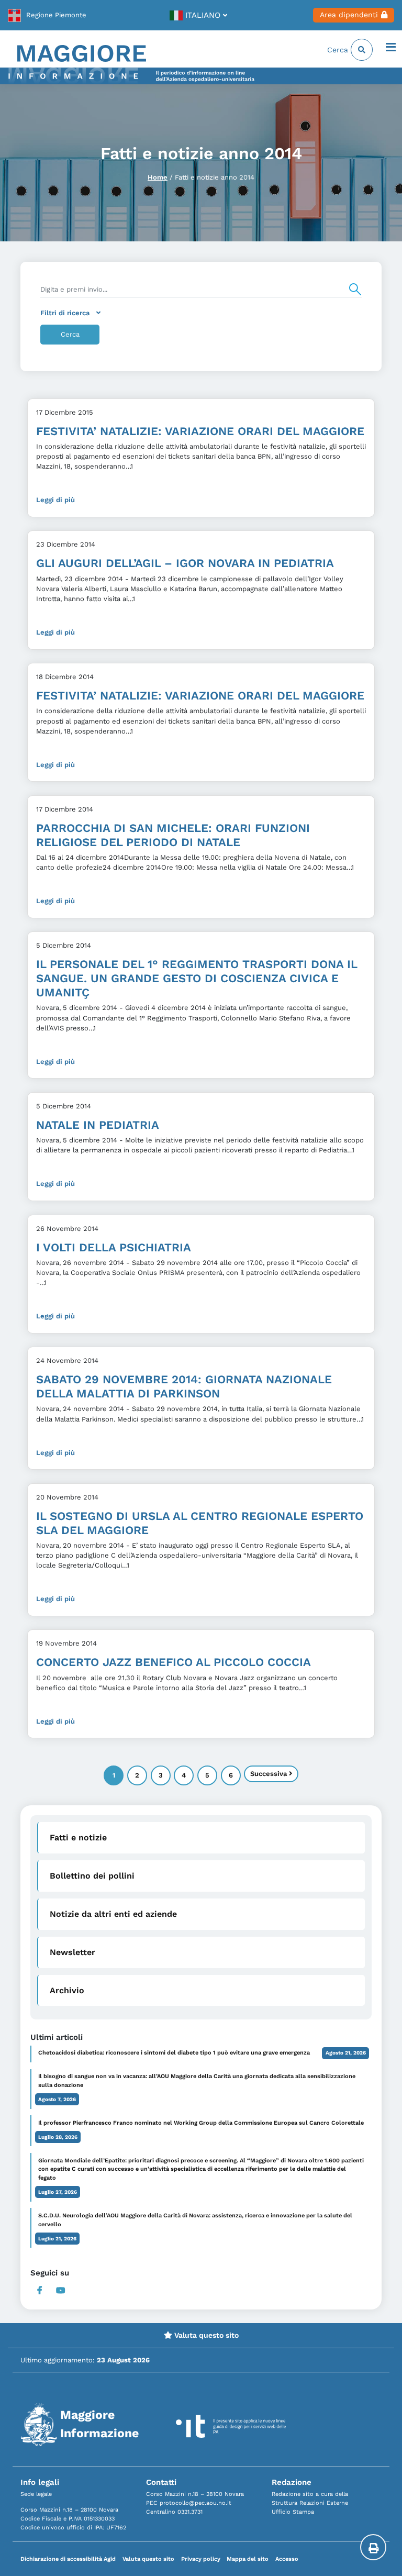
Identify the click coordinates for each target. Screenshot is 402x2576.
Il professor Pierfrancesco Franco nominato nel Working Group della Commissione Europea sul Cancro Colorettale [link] (201, 2123)
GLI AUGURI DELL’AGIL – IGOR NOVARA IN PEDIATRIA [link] (185, 563)
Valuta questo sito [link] (205, 2335)
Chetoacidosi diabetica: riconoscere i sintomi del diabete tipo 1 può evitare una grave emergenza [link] (174, 2053)
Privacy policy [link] (201, 2559)
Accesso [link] (287, 2559)
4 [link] (184, 1775)
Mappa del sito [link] (248, 2559)
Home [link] (158, 177)
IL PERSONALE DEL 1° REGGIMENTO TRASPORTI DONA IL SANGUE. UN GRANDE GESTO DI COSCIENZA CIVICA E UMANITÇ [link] (197, 978)
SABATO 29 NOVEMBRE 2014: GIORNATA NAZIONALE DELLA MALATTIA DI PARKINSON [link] (184, 1386)
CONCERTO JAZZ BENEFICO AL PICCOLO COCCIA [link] (174, 1662)
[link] (47, 15)
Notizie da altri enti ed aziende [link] (113, 1914)
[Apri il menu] (391, 48)
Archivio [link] (67, 1990)
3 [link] (161, 1775)
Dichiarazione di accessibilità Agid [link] (68, 2559)
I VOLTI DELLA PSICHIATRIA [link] (114, 1247)
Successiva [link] (270, 1774)
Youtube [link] (60, 2290)
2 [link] (137, 1775)
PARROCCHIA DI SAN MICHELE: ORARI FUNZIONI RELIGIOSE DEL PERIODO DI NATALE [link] (173, 835)
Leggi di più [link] (55, 500)
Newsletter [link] (72, 1952)
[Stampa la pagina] (373, 2547)
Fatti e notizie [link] (78, 1837)
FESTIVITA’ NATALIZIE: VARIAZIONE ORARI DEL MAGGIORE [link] (200, 431)
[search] (201, 290)
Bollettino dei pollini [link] (92, 1876)
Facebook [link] (40, 2290)
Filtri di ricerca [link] (65, 313)
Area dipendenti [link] (349, 15)
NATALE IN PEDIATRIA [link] (98, 1125)
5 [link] (207, 1775)
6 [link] (231, 1775)
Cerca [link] (339, 50)
